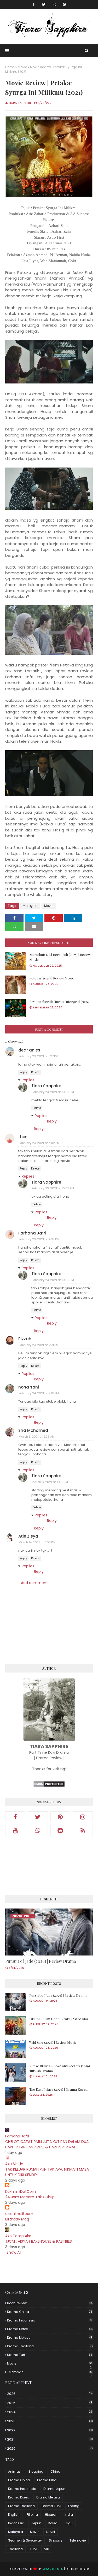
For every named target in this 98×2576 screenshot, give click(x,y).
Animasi (15, 2471)
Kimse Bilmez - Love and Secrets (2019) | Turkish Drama (60, 2068)
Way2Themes (53, 2569)
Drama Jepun (54, 2489)
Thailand (15, 2549)
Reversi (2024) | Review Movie (52, 978)
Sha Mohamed (33, 1430)
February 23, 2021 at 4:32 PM (39, 1239)
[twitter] (44, 4)
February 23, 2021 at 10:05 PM (53, 1280)
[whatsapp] (38, 1830)
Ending (74, 2506)
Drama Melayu (50, 2338)
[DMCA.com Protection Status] (49, 1786)
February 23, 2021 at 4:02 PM (39, 1143)
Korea (53, 2523)
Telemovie (50, 2372)
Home (10, 67)
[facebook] (34, 4)
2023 (50, 2421)
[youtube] (15, 1830)
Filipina (32, 2515)
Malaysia (30, 906)
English (14, 2515)
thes (23, 1137)
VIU (47, 2549)
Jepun (36, 2523)
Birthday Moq (17, 2219)
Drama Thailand (50, 2346)
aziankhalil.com (19, 2214)
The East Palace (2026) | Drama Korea (58, 2089)
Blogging (36, 2471)
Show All (14, 2252)
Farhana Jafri (32, 1233)
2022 (50, 2430)
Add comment (34, 1583)
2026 (50, 2394)
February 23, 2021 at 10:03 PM (53, 1092)
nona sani (29, 1387)
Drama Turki (50, 2355)
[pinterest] (64, 4)
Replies (28, 1080)
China (55, 2471)
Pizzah (25, 1339)
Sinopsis (56, 2540)
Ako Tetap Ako (18, 2236)
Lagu (69, 2523)
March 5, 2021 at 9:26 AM (37, 1437)
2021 (50, 2439)
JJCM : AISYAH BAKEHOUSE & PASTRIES (39, 2241)
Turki (33, 2549)
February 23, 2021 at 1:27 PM (38, 1056)
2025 (50, 2403)
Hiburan (51, 2515)
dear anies (29, 1050)
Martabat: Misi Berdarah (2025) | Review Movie (60, 957)
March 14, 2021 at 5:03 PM (37, 1542)
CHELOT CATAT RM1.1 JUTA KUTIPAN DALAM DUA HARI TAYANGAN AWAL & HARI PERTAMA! (47, 2144)
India (69, 2515)
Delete (35, 1072)
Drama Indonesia (49, 2320)
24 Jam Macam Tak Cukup (30, 2197)
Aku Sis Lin (14, 2164)
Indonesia (16, 2523)
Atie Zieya (28, 1536)
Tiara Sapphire (20, 103)
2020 (50, 2448)
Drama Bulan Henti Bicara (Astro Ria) (59, 2019)
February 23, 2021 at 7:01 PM (39, 1345)
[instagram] (54, 4)
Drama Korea (50, 2329)
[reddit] (60, 1830)
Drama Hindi (47, 2480)
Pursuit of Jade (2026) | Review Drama (41, 1961)
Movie (22, 67)
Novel (51, 2532)
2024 (50, 2412)
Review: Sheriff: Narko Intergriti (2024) (59, 1002)
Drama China (50, 2312)
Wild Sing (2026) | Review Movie (53, 2042)
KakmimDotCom (21, 2191)
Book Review (50, 2303)
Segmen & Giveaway (25, 2540)
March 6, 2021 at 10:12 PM (50, 1482)
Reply (23, 1072)
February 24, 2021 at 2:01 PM (39, 1393)
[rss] (83, 1830)
